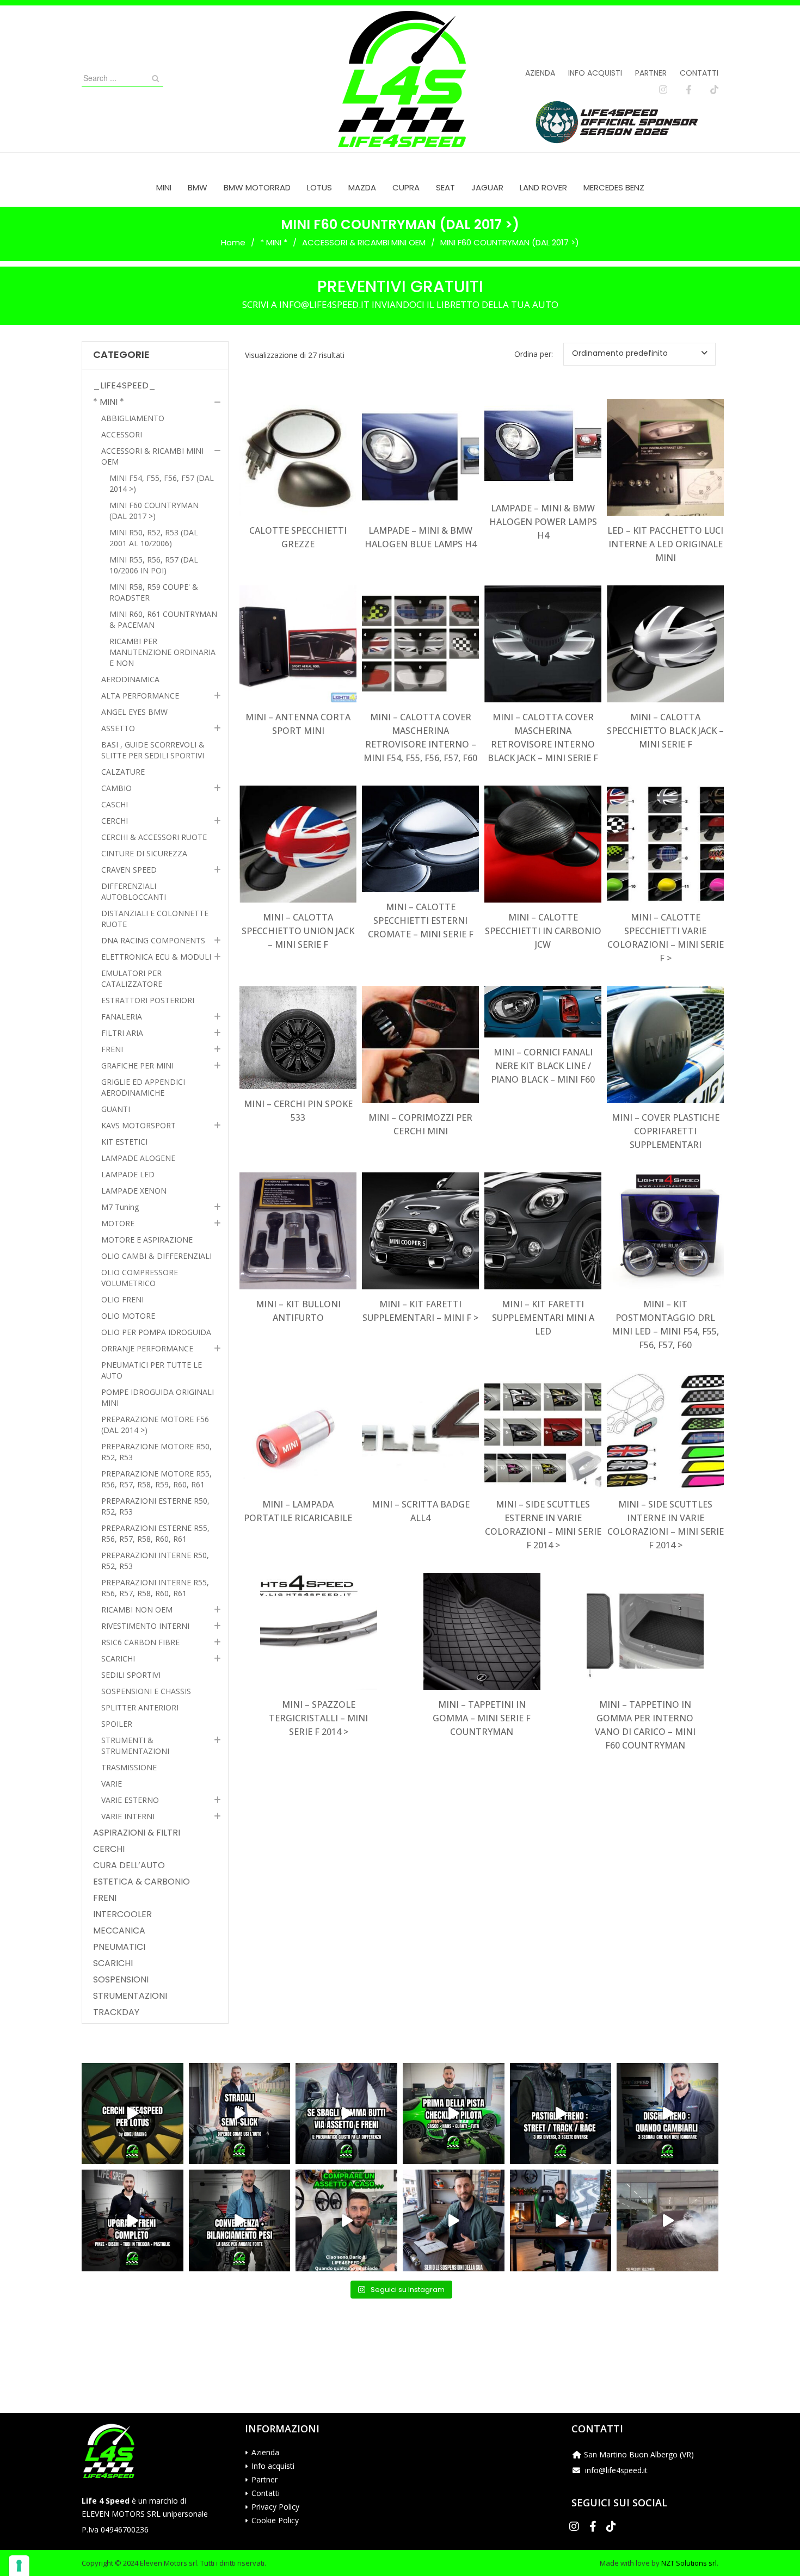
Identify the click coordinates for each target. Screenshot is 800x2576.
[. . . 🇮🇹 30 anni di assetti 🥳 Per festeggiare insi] (667, 2220)
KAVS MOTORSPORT (139, 1125)
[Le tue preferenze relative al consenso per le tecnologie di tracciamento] (19, 2566)
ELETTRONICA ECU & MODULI (156, 957)
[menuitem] (164, 187)
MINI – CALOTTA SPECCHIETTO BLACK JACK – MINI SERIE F (665, 731)
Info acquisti (595, 73)
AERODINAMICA (130, 679)
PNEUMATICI (119, 1947)
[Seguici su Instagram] (663, 90)
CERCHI (115, 821)
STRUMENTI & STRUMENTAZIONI (135, 1746)
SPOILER (117, 1724)
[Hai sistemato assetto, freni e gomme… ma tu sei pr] (454, 2114)
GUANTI (116, 1109)
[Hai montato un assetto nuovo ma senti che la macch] (240, 2220)
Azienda (540, 73)
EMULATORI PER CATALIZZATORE (132, 978)
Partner (651, 73)
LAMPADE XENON (134, 1191)
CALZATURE (123, 772)
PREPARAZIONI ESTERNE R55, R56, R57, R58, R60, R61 (155, 1533)
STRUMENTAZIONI (130, 1996)
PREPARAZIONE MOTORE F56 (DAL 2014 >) (155, 1425)
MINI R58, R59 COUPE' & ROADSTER (154, 592)
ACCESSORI (122, 434)
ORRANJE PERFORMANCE (147, 1348)
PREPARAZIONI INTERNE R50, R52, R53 (155, 1561)
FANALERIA (122, 1017)
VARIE (112, 1784)
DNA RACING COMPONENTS (153, 940)
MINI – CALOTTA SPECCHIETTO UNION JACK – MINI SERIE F (298, 931)
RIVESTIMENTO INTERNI (145, 1626)
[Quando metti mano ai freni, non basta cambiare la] (133, 2220)
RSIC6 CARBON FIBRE (140, 1642)
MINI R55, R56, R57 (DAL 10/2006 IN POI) (154, 565)
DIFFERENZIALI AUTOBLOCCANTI (134, 891)
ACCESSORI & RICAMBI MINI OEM (364, 242)
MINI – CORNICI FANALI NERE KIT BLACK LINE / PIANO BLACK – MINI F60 (543, 1066)
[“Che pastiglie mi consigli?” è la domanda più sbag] (561, 2114)
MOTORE (118, 1223)
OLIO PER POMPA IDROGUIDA (156, 1332)
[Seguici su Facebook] (689, 90)
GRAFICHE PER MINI (137, 1065)
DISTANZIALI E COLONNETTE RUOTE (155, 919)
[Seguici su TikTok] (714, 90)
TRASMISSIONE (129, 1767)
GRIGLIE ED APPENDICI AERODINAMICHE (143, 1087)
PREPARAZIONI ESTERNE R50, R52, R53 (155, 1506)
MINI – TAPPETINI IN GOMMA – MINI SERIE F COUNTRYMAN (482, 1718)
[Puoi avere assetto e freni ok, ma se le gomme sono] (346, 2114)
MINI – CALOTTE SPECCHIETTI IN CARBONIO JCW (543, 931)
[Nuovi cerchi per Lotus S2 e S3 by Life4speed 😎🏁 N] (133, 2114)
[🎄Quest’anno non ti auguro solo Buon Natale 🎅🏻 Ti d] (561, 2220)
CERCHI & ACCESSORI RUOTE (154, 837)
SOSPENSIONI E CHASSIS (146, 1691)
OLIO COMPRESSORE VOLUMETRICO (140, 1278)
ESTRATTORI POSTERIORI (148, 1000)
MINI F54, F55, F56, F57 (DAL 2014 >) (162, 483)
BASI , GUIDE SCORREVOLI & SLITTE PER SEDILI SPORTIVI (153, 750)
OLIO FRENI (122, 1299)
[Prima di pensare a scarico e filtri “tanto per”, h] (454, 2220)
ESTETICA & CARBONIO (141, 1882)
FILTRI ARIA (122, 1033)
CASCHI (115, 804)
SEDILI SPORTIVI (131, 1675)
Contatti (699, 73)
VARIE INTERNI (128, 1816)
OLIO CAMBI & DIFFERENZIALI (156, 1256)
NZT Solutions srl (689, 2563)
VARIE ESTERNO (130, 1800)
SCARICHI (118, 1658)
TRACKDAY (116, 2012)
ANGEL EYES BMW (134, 712)
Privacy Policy (275, 2507)
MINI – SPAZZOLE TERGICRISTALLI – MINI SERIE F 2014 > (318, 1718)
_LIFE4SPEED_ (124, 386)
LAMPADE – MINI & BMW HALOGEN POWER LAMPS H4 (543, 522)
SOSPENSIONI (121, 1980)
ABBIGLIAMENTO (133, 418)
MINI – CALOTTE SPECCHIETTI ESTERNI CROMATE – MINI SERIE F (421, 921)
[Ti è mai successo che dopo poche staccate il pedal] (667, 2114)
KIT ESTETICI (124, 1142)
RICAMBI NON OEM (137, 1610)
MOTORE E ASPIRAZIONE (147, 1240)
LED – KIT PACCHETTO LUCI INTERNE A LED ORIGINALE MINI (665, 544)
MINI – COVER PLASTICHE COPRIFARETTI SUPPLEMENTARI (666, 1131)
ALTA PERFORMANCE (140, 696)
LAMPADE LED (128, 1174)
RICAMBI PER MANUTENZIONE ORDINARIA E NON (162, 652)
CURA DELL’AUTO (129, 1865)
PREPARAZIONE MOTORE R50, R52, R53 (156, 1452)
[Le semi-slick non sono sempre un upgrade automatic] (240, 2114)
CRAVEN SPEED (129, 870)
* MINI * (274, 242)
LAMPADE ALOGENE (138, 1158)
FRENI (112, 1049)
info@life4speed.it (616, 2470)
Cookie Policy (275, 2520)
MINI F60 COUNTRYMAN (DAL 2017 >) (154, 511)
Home (233, 242)
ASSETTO (118, 728)
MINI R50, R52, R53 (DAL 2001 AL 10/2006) (154, 538)
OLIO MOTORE (128, 1316)
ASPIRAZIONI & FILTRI (137, 1833)
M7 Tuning (120, 1207)
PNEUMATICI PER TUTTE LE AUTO (152, 1370)
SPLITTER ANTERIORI (140, 1707)
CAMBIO (116, 788)
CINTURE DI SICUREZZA (144, 853)
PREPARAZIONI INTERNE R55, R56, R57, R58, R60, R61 (155, 1588)
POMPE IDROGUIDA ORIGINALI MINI (158, 1397)
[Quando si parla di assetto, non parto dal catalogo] (346, 2220)
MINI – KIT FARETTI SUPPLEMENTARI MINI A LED (543, 1318)
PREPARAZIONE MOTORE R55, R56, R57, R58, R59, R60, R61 (156, 1479)
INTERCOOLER (122, 1914)
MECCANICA (119, 1931)
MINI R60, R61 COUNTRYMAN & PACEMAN (163, 619)
